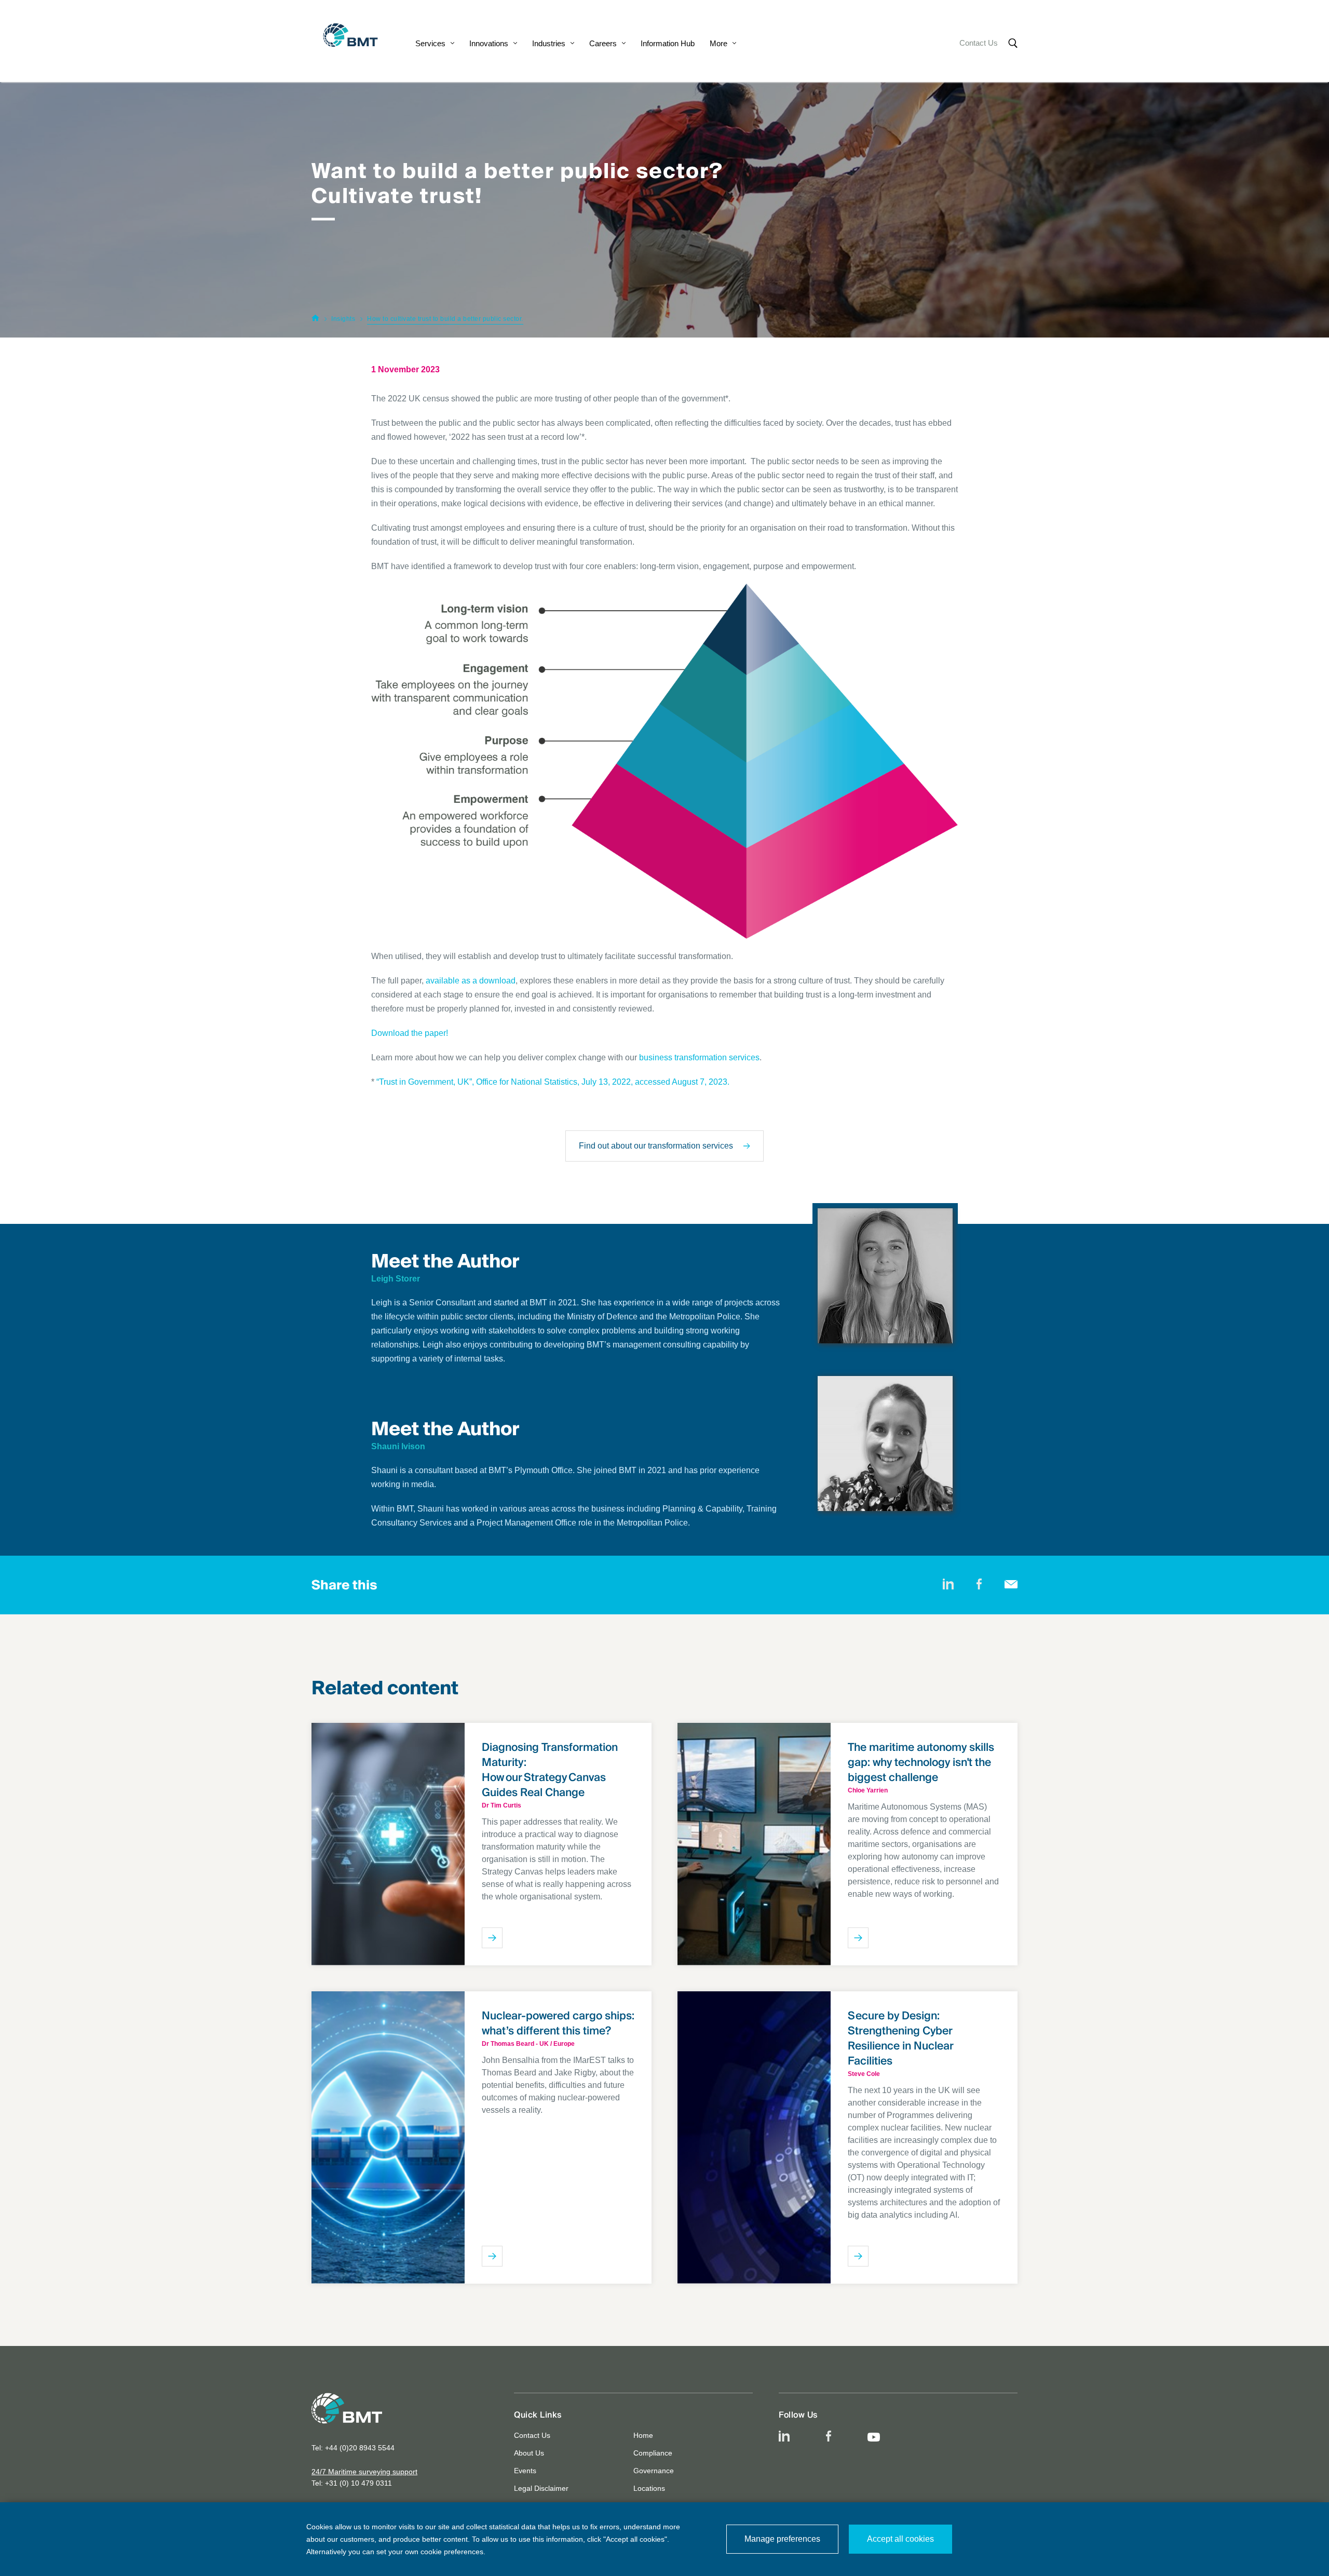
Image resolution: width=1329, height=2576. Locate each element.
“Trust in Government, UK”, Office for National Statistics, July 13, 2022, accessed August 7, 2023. (554, 1082)
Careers (603, 43)
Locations (649, 2488)
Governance (654, 2471)
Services (430, 43)
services (743, 1057)
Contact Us (979, 43)
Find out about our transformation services (656, 1146)
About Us (529, 2453)
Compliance (653, 2453)
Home (643, 2435)
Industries (549, 43)
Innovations (489, 43)
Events (525, 2471)
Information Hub (668, 43)
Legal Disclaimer (541, 2488)
